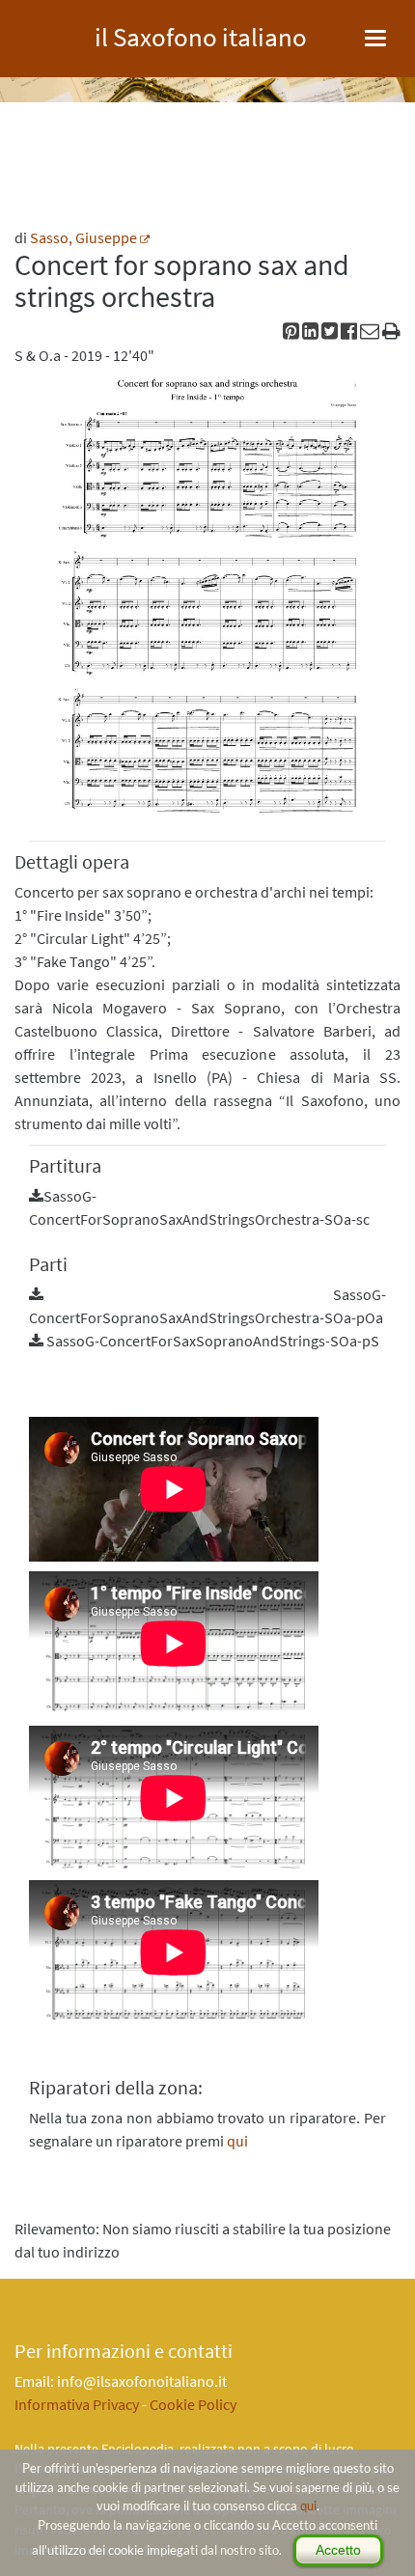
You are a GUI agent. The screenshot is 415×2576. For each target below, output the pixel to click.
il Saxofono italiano (201, 34)
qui (308, 2506)
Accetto (338, 2550)
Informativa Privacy (77, 2404)
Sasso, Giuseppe (83, 237)
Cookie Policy (193, 2404)
